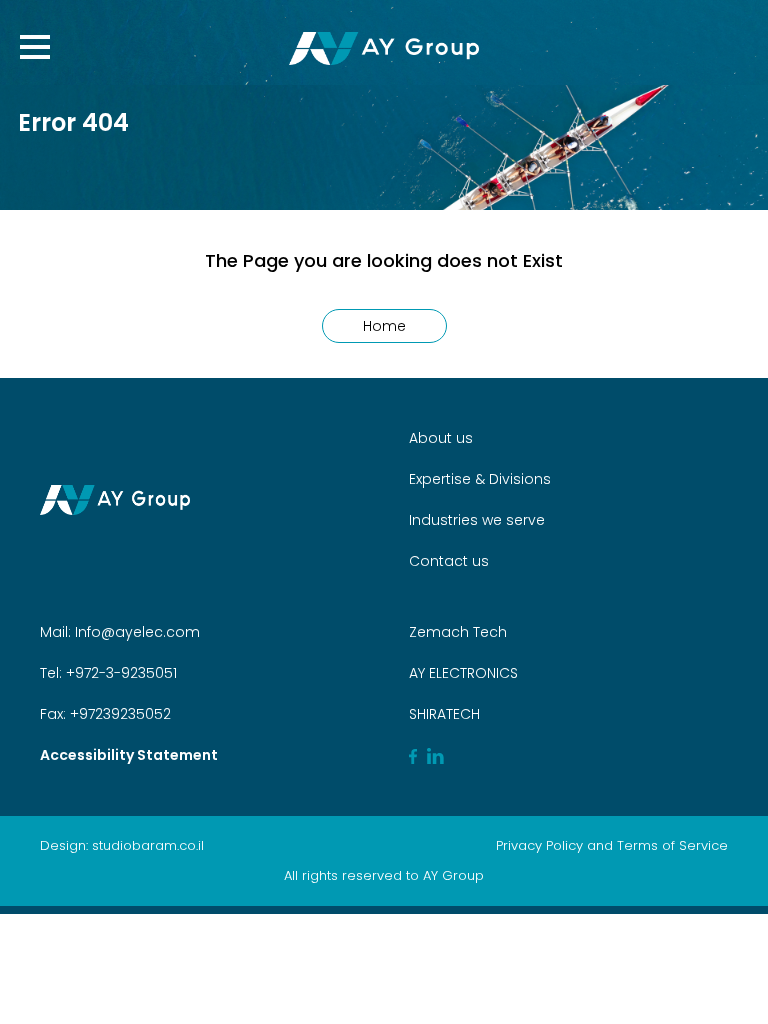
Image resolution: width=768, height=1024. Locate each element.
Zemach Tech (458, 632)
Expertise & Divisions (480, 479)
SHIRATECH (444, 714)
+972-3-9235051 (119, 673)
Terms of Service (672, 845)
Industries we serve (477, 520)
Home (384, 326)
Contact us (449, 561)
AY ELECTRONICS (463, 673)
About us (441, 438)
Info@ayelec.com (137, 632)
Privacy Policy (539, 845)
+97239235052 (118, 714)
